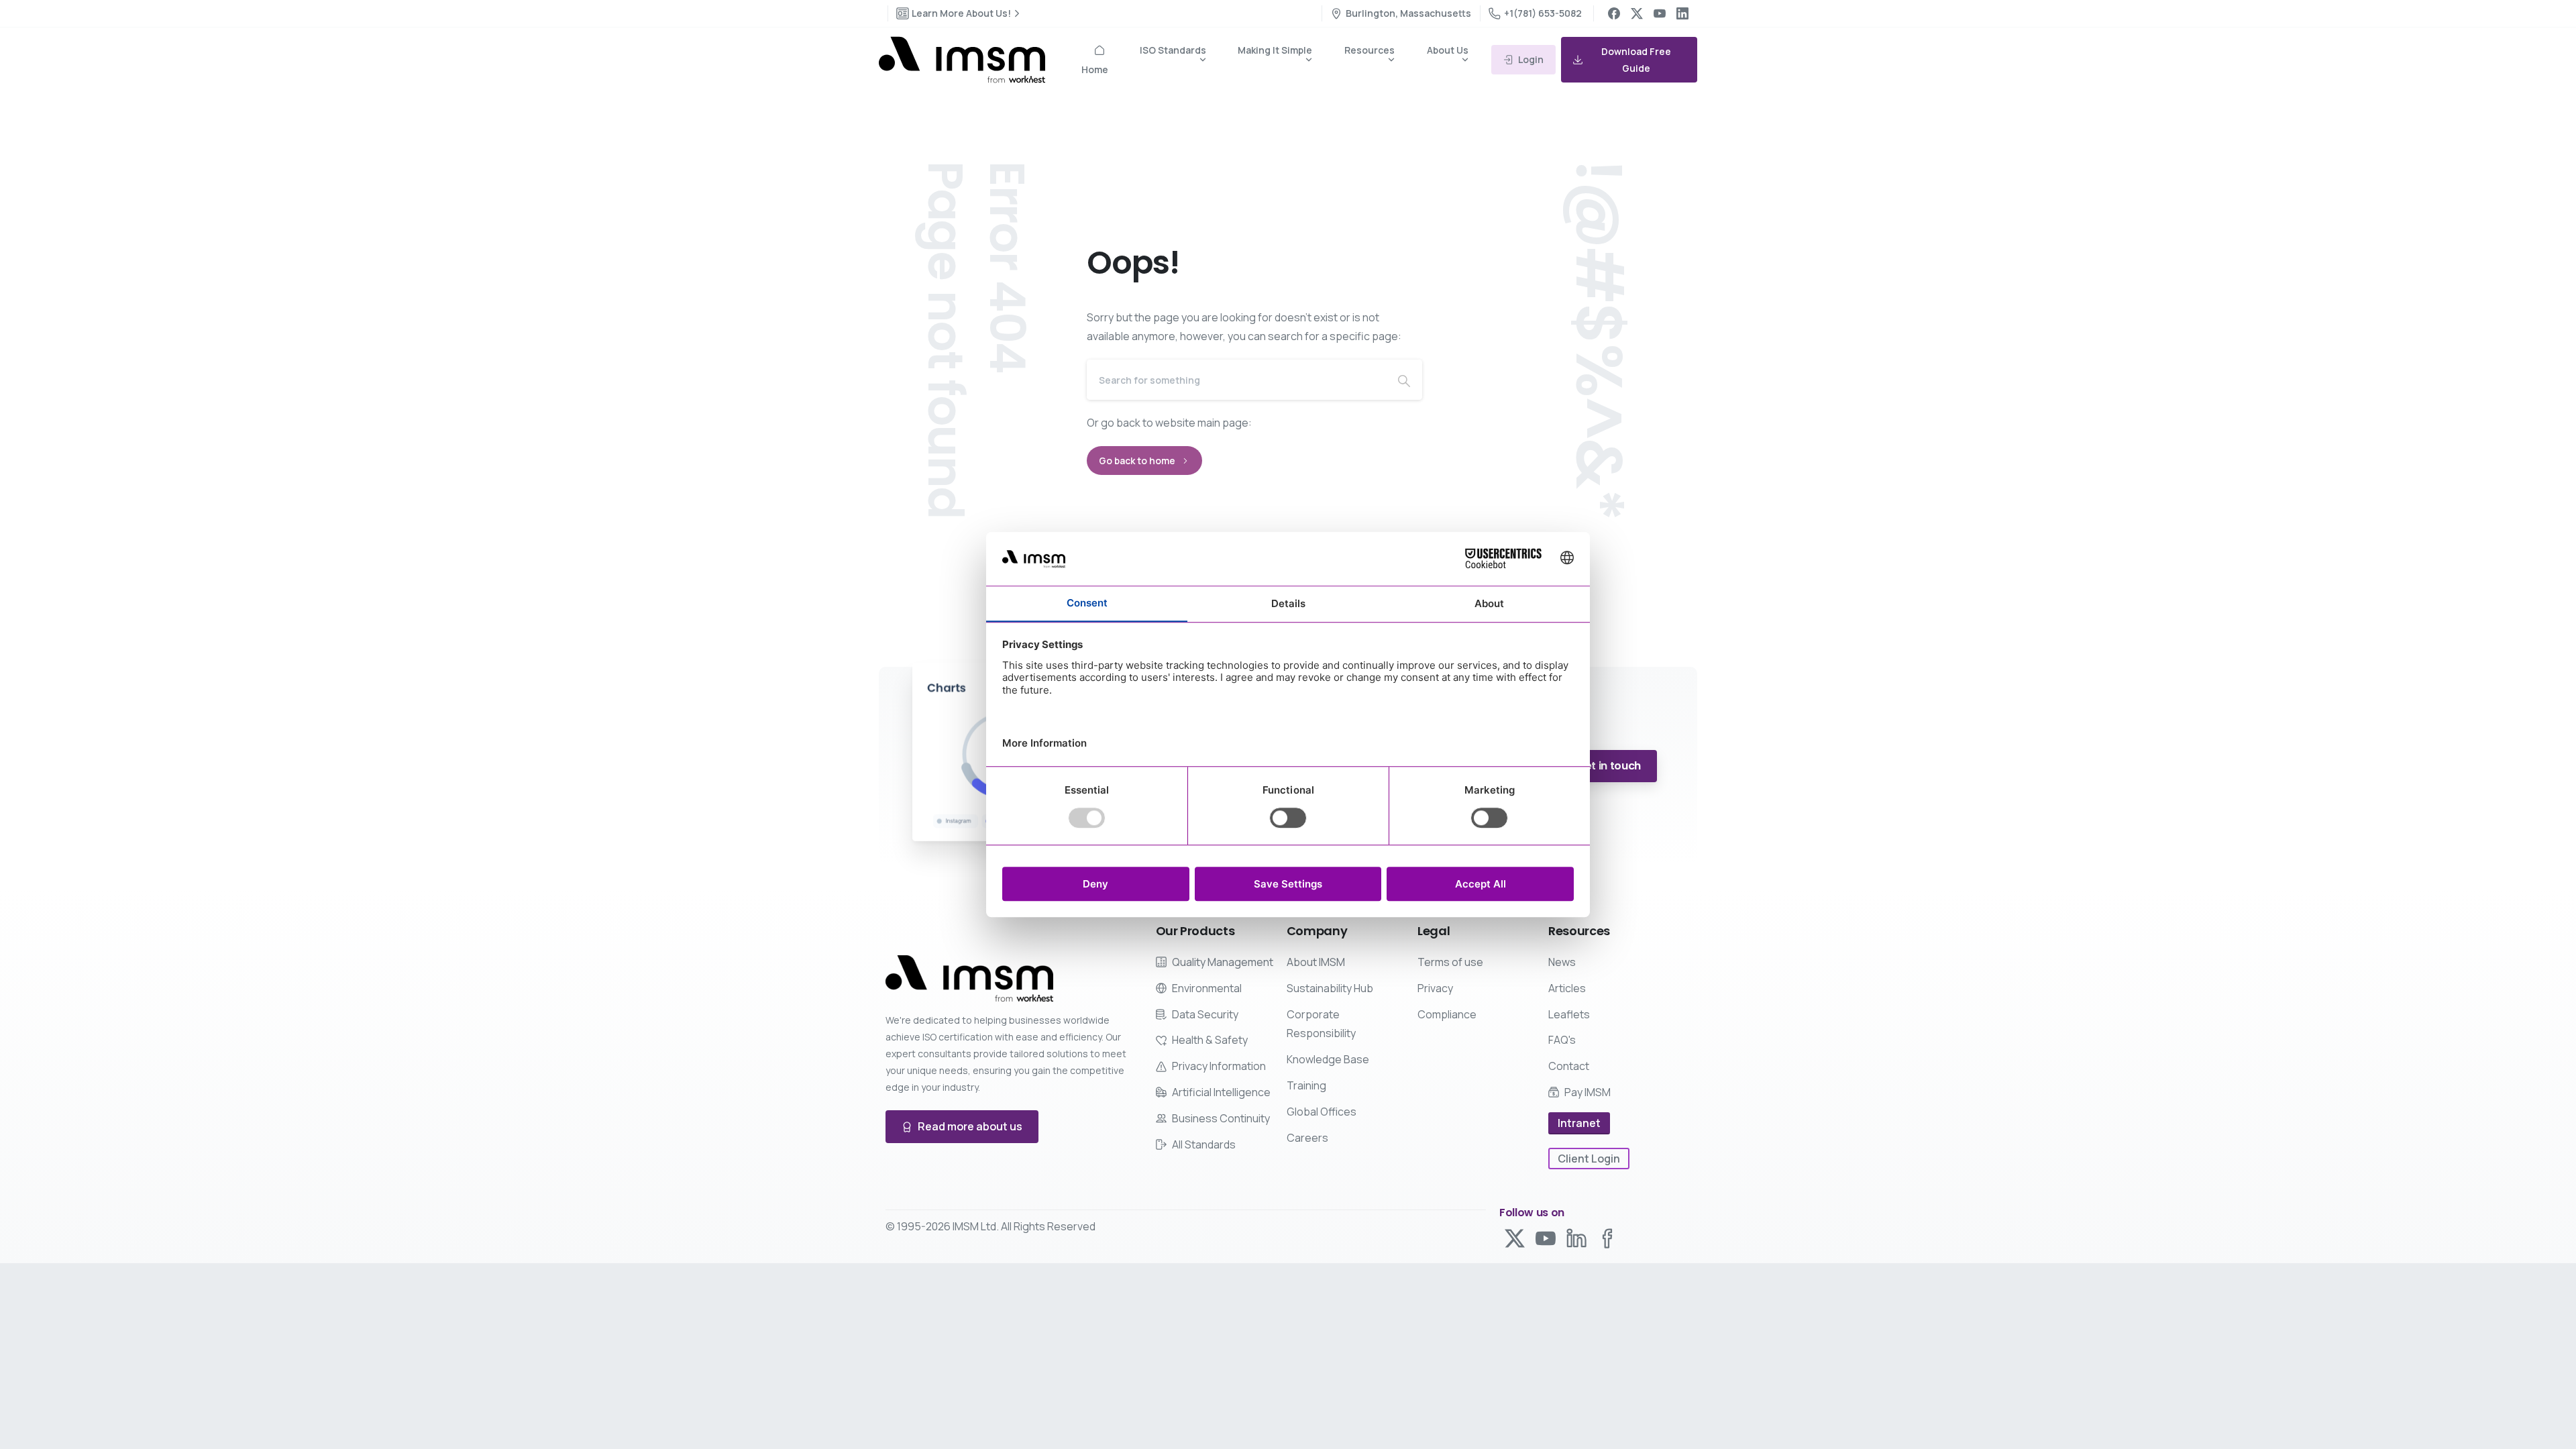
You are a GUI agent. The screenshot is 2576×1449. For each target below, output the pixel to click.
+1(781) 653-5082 (1543, 13)
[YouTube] (1660, 13)
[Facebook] (1614, 13)
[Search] (1404, 380)
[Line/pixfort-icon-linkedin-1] (1576, 1237)
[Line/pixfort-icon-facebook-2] (1607, 1237)
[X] (1637, 13)
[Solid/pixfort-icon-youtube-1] (1546, 1237)
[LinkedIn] (1682, 13)
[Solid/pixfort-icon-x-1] (1515, 1237)
